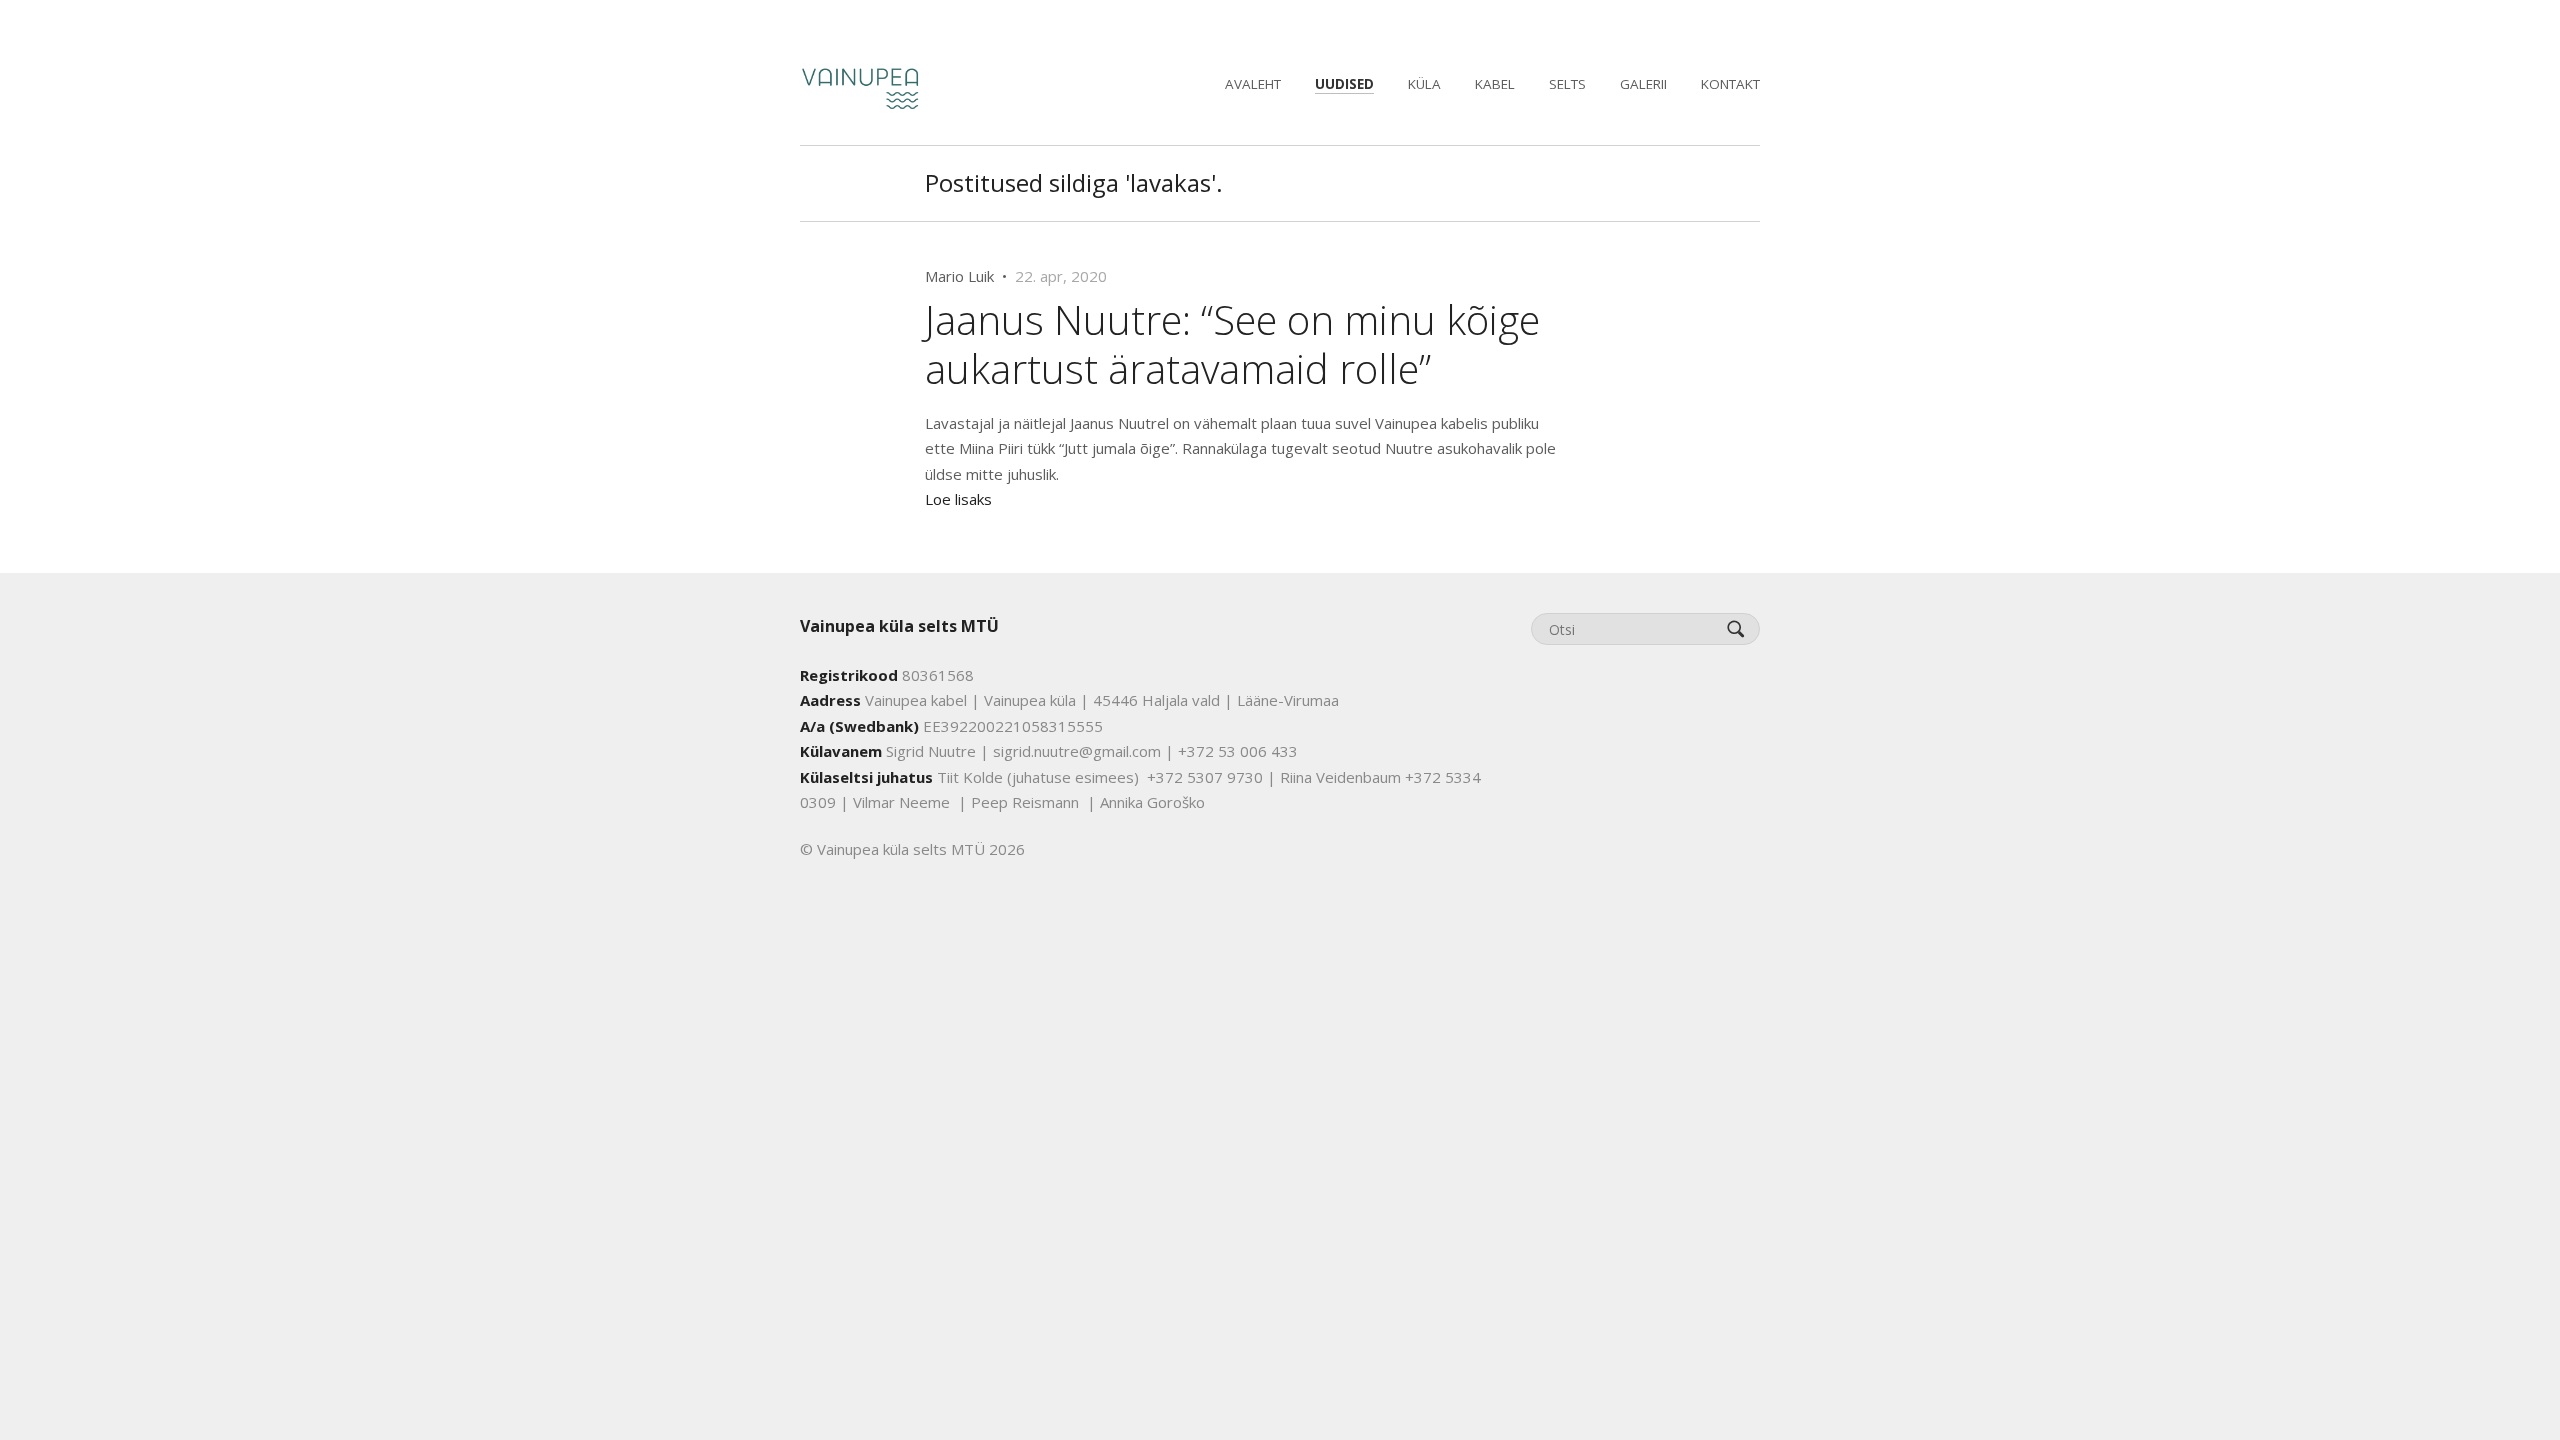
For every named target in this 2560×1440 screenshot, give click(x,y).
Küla (1424, 84)
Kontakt (1730, 84)
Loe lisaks (958, 499)
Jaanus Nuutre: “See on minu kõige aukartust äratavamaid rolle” (1232, 343)
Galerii (1643, 84)
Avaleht (1253, 84)
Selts (1567, 84)
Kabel (1495, 84)
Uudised (1344, 84)
